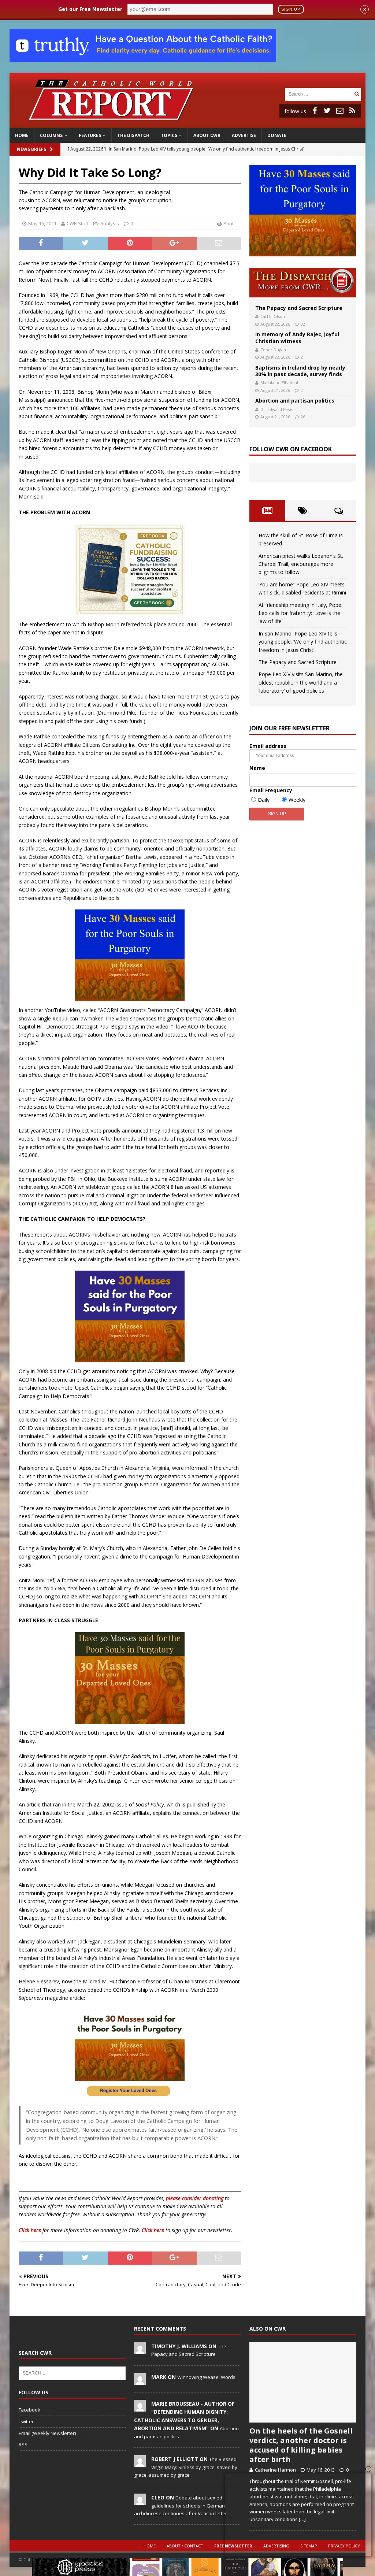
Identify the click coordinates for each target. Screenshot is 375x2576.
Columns (51, 135)
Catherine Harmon (275, 2470)
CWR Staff (78, 223)
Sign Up (291, 9)
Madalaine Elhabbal (279, 383)
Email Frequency (271, 790)
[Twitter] (327, 111)
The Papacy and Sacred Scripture (299, 308)
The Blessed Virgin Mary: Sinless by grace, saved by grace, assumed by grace (186, 2467)
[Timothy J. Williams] (140, 2350)
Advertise (244, 135)
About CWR (207, 135)
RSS (23, 2445)
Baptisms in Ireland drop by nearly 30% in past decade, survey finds (300, 371)
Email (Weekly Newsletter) (47, 2433)
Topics (169, 135)
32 (303, 324)
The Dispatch (133, 135)
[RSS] (352, 111)
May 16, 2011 (42, 223)
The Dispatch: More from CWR (303, 283)
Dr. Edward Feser (277, 409)
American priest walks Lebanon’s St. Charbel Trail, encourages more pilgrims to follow (301, 564)
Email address (268, 746)
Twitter (26, 2421)
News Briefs (31, 149)
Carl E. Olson (273, 316)
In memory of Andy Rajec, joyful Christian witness (297, 338)
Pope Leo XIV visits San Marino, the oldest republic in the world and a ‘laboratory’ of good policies (301, 682)
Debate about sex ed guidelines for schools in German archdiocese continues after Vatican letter (181, 2505)
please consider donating (195, 2198)
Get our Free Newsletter (90, 9)
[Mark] (140, 2381)
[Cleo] (140, 2502)
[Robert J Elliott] (140, 2463)
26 (303, 417)
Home (22, 135)
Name (257, 768)
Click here (30, 2230)
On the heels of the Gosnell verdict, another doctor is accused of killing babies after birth (301, 2445)
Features (90, 135)
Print (229, 223)
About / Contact (185, 2546)
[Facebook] (315, 111)
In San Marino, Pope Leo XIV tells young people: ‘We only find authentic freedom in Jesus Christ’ (303, 642)
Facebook (29, 2410)
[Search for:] (319, 94)
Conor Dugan (273, 350)
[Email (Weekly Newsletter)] (340, 111)
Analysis (110, 223)
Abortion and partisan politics (295, 401)
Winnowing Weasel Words (206, 2377)
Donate (277, 135)
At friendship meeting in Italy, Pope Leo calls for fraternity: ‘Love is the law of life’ (300, 613)
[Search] (357, 94)
